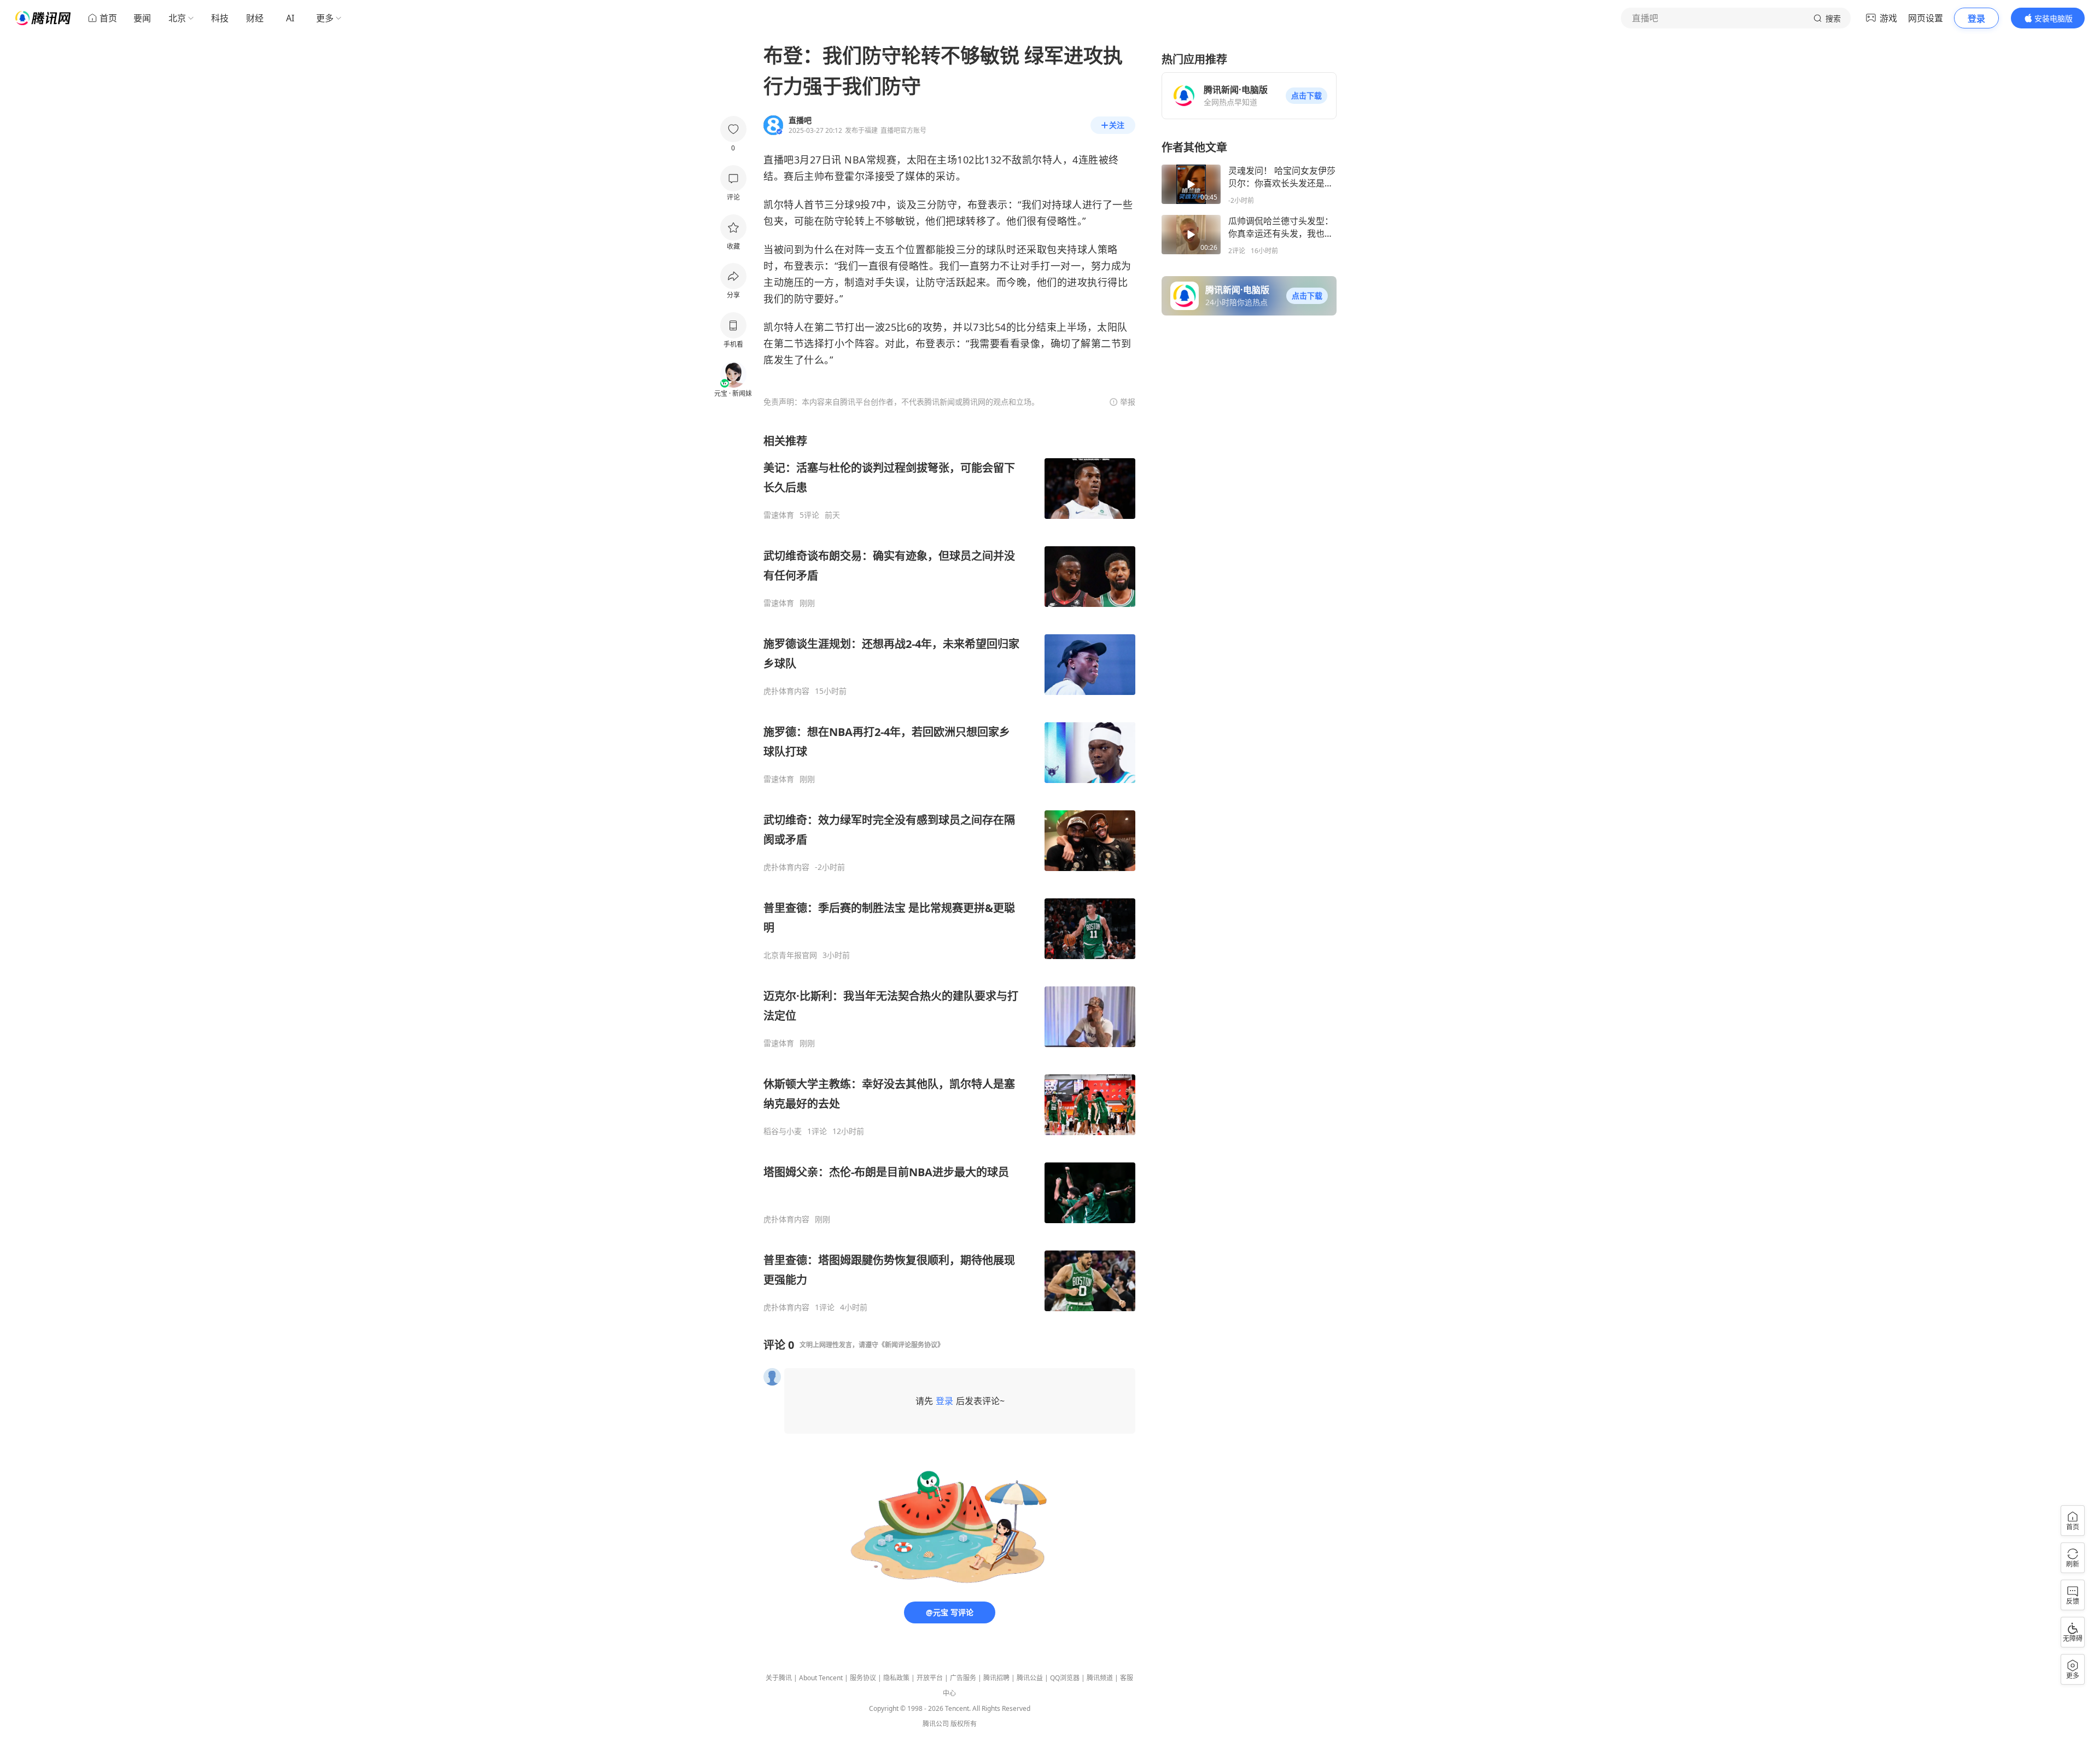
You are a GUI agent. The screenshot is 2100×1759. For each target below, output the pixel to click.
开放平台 (930, 1678)
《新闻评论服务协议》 (911, 1345)
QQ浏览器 (1065, 1678)
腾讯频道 (1100, 1678)
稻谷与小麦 (783, 1131)
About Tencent (821, 1678)
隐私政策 (896, 1678)
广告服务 (963, 1678)
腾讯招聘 (996, 1678)
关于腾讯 (779, 1678)
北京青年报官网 (790, 955)
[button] (1306, 96)
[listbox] (949, 873)
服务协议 (863, 1678)
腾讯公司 (936, 1724)
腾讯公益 (1030, 1678)
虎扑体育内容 (786, 691)
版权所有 (964, 1724)
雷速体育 (779, 515)
